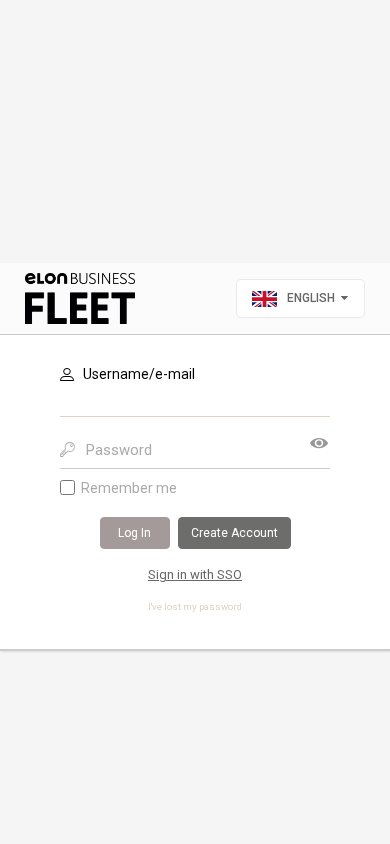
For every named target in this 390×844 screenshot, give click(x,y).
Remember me (129, 488)
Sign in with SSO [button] (195, 574)
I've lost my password (195, 606)
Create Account (234, 533)
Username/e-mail (139, 374)
